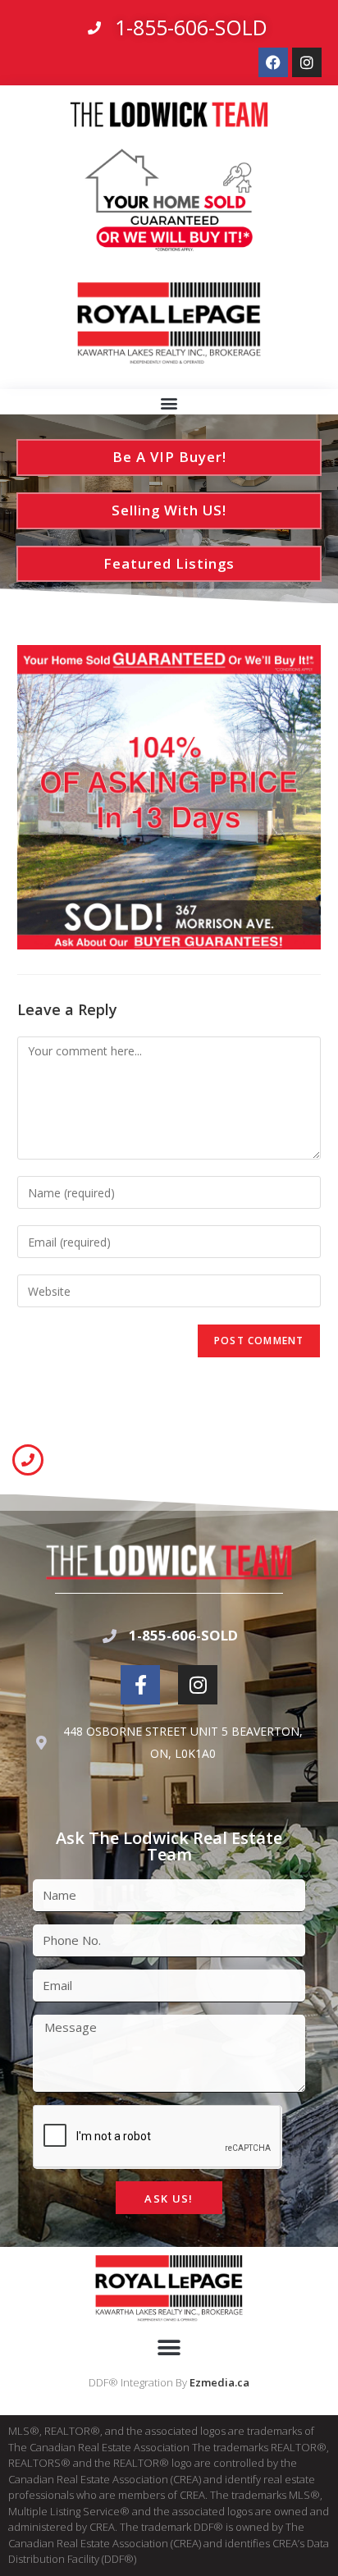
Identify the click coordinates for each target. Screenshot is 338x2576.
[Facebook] (273, 62)
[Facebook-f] (140, 1685)
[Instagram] (307, 62)
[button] (169, 403)
